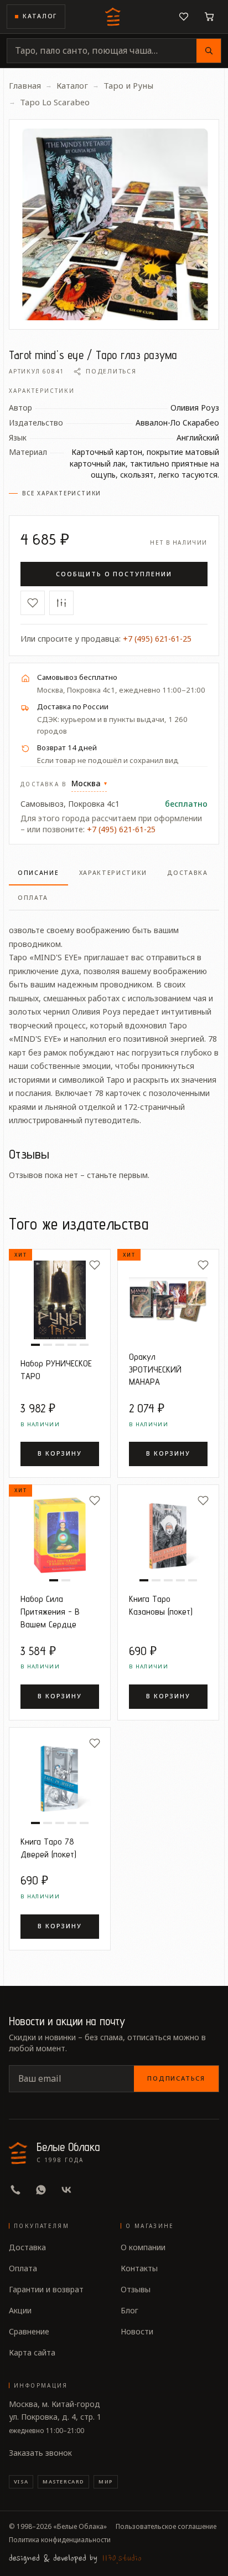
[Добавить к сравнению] (61, 603)
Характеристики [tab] (113, 873)
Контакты (139, 2268)
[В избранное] (33, 603)
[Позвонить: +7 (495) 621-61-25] (15, 2190)
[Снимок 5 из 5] (84, 1345)
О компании (143, 2247)
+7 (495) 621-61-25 (157, 639)
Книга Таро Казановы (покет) (161, 1605)
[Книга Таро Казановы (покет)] (168, 1535)
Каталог (40, 16)
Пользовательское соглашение (166, 2527)
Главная (25, 85)
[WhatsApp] (41, 2190)
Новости (137, 2331)
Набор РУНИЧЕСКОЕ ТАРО (56, 1369)
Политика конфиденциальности (60, 2540)
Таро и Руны (128, 85)
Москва (89, 783)
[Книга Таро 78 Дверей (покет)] (60, 1778)
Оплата (23, 2268)
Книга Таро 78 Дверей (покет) (48, 1848)
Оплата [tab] (33, 898)
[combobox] (102, 51)
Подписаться (176, 2078)
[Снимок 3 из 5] (60, 1345)
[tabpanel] (114, 1019)
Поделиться (111, 371)
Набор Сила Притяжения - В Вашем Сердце (50, 1611)
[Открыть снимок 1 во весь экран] (114, 224)
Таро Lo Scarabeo (55, 102)
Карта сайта (32, 2352)
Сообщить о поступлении (114, 574)
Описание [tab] (38, 873)
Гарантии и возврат (46, 2289)
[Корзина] (209, 17)
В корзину (60, 1453)
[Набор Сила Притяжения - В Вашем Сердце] (60, 1535)
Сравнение (29, 2331)
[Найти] (209, 51)
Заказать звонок (40, 2453)
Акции (20, 2310)
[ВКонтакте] (66, 2190)
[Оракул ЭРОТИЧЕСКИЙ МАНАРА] (168, 1300)
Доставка (27, 2247)
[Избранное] (184, 17)
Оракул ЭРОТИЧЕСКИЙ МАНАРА (155, 1369)
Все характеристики (62, 493)
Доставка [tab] (188, 873)
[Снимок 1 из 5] (35, 1345)
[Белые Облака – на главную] (114, 17)
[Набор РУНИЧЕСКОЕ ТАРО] (60, 1300)
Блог (129, 2310)
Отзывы (136, 2289)
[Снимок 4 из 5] (72, 1345)
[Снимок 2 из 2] (66, 1580)
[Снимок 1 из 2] (54, 1580)
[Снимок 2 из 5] (48, 1345)
